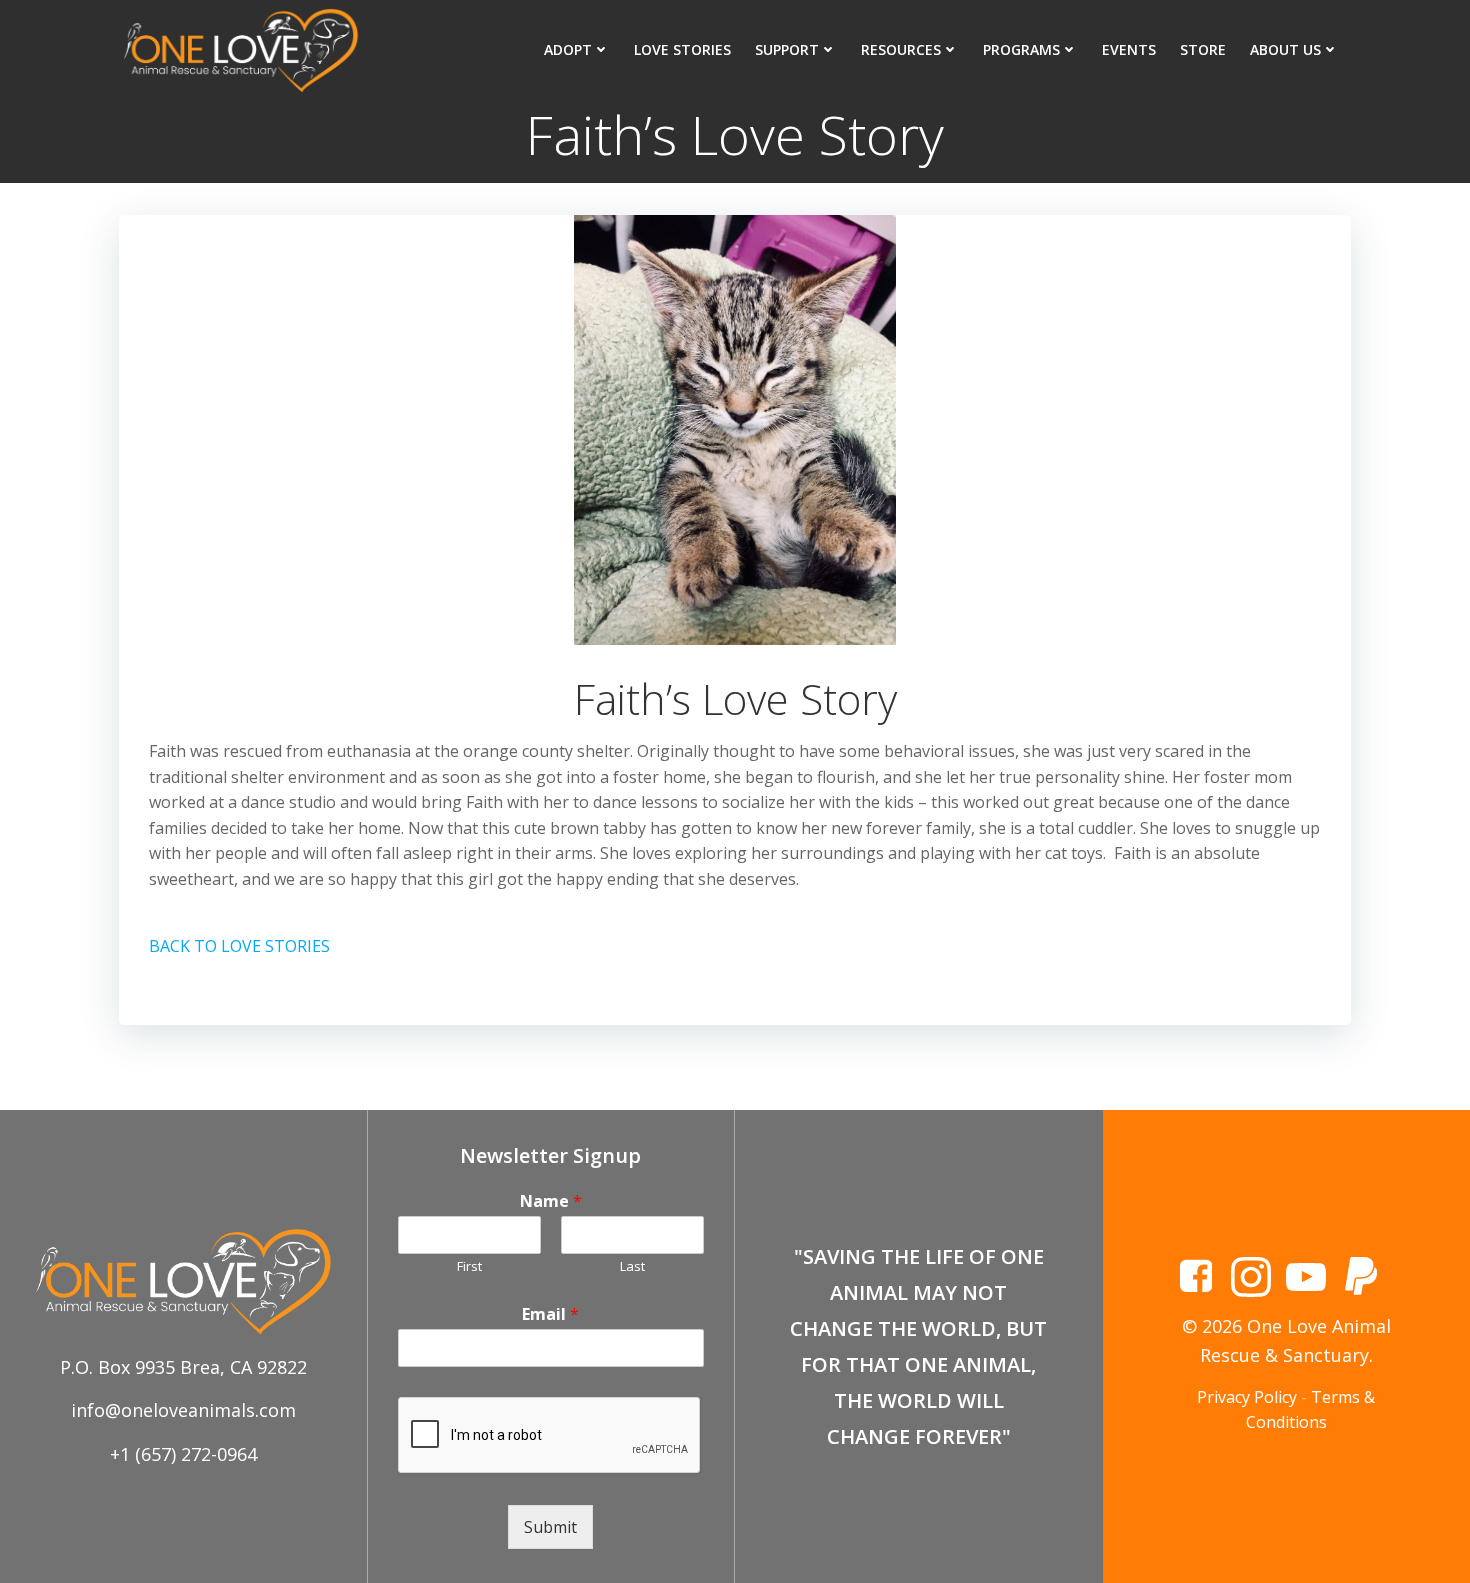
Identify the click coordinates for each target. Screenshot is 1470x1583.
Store (1203, 49)
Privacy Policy (1247, 1397)
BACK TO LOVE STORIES (239, 946)
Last (632, 1266)
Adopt (568, 49)
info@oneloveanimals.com (183, 1410)
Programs (1021, 49)
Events (1129, 49)
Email (550, 1314)
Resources (901, 49)
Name (551, 1201)
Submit (550, 1527)
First (469, 1266)
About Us (1285, 49)
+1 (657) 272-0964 (183, 1454)
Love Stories (682, 49)
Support (787, 49)
